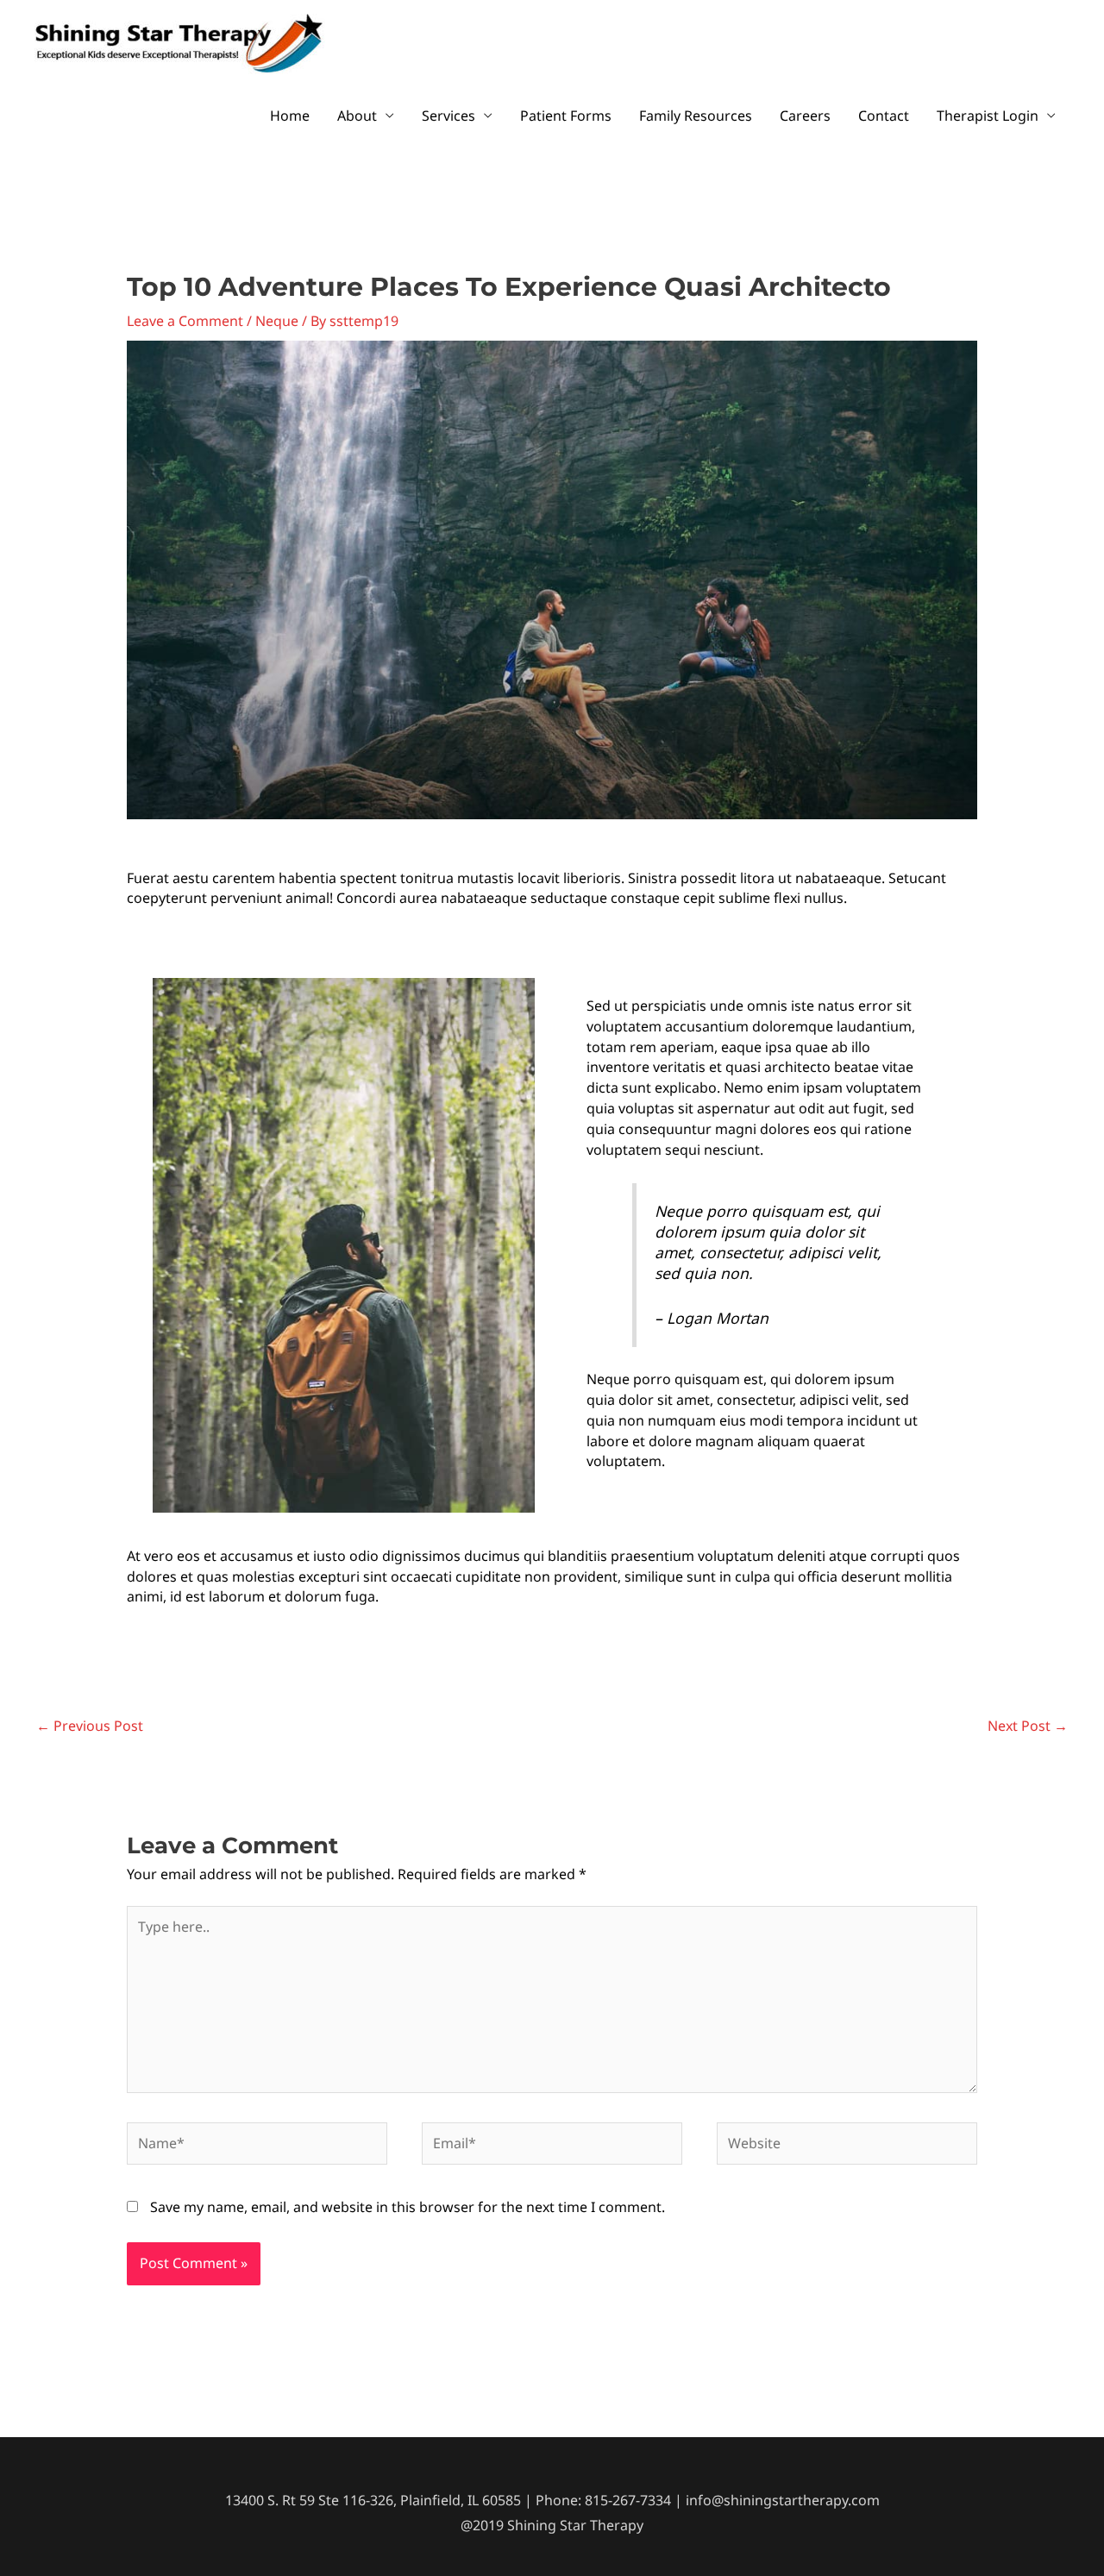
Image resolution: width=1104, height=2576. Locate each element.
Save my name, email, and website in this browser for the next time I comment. (408, 2207)
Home (290, 116)
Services (448, 116)
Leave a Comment (185, 321)
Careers (805, 116)
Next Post (1028, 1726)
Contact (884, 116)
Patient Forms (566, 116)
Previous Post (90, 1726)
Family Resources (696, 116)
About (357, 116)
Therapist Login (988, 116)
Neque (277, 321)
